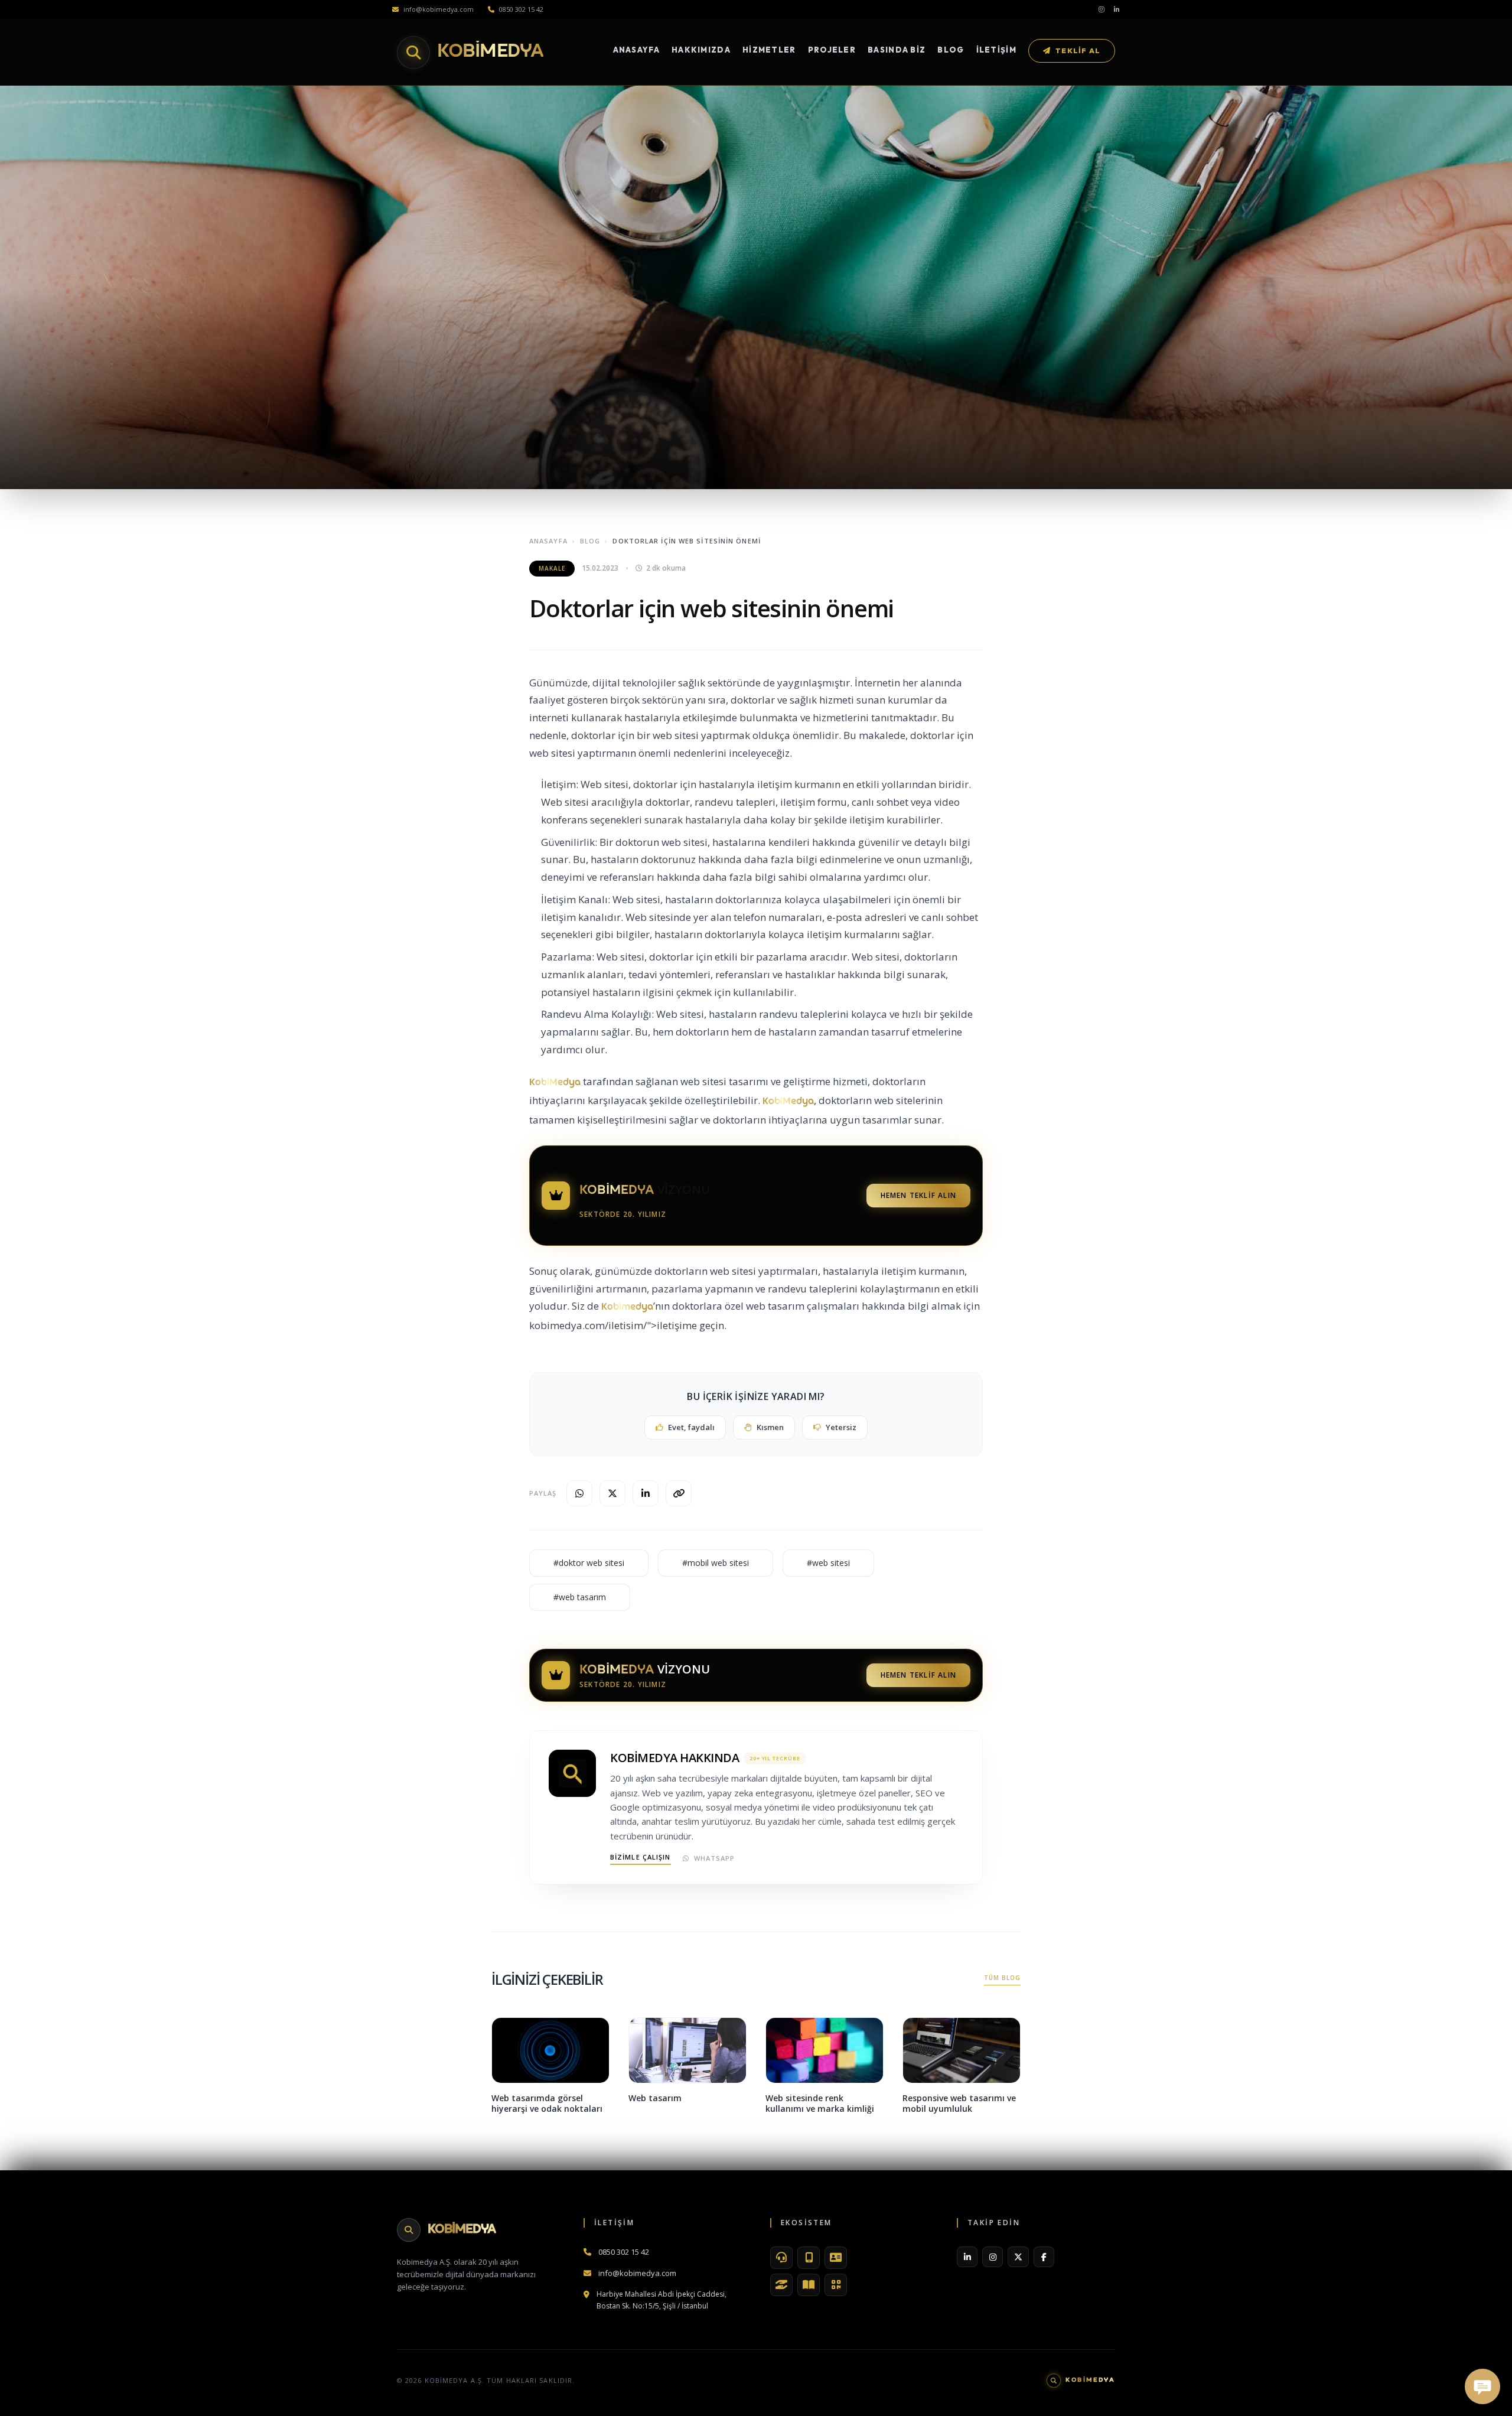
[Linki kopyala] (679, 1493)
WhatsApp (715, 1858)
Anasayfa (636, 50)
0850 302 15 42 (521, 9)
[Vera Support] (781, 2258)
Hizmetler (769, 50)
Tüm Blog (1002, 1978)
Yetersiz (841, 1427)
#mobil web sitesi (716, 1563)
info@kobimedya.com (439, 9)
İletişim (996, 50)
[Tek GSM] (809, 2258)
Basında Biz (897, 50)
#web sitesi (828, 1563)
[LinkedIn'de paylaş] (646, 1493)
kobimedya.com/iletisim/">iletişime (613, 1325)
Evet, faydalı (691, 1427)
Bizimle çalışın (641, 1857)
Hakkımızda (701, 50)
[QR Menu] (836, 2285)
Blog (951, 50)
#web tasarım (580, 1597)
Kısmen (770, 1427)
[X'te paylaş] (612, 1493)
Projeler (832, 50)
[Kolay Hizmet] (781, 2285)
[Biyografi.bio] (836, 2258)
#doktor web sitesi (589, 1563)
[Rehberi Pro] (809, 2285)
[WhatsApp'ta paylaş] (579, 1493)
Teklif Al (1078, 51)
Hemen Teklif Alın (918, 1195)
